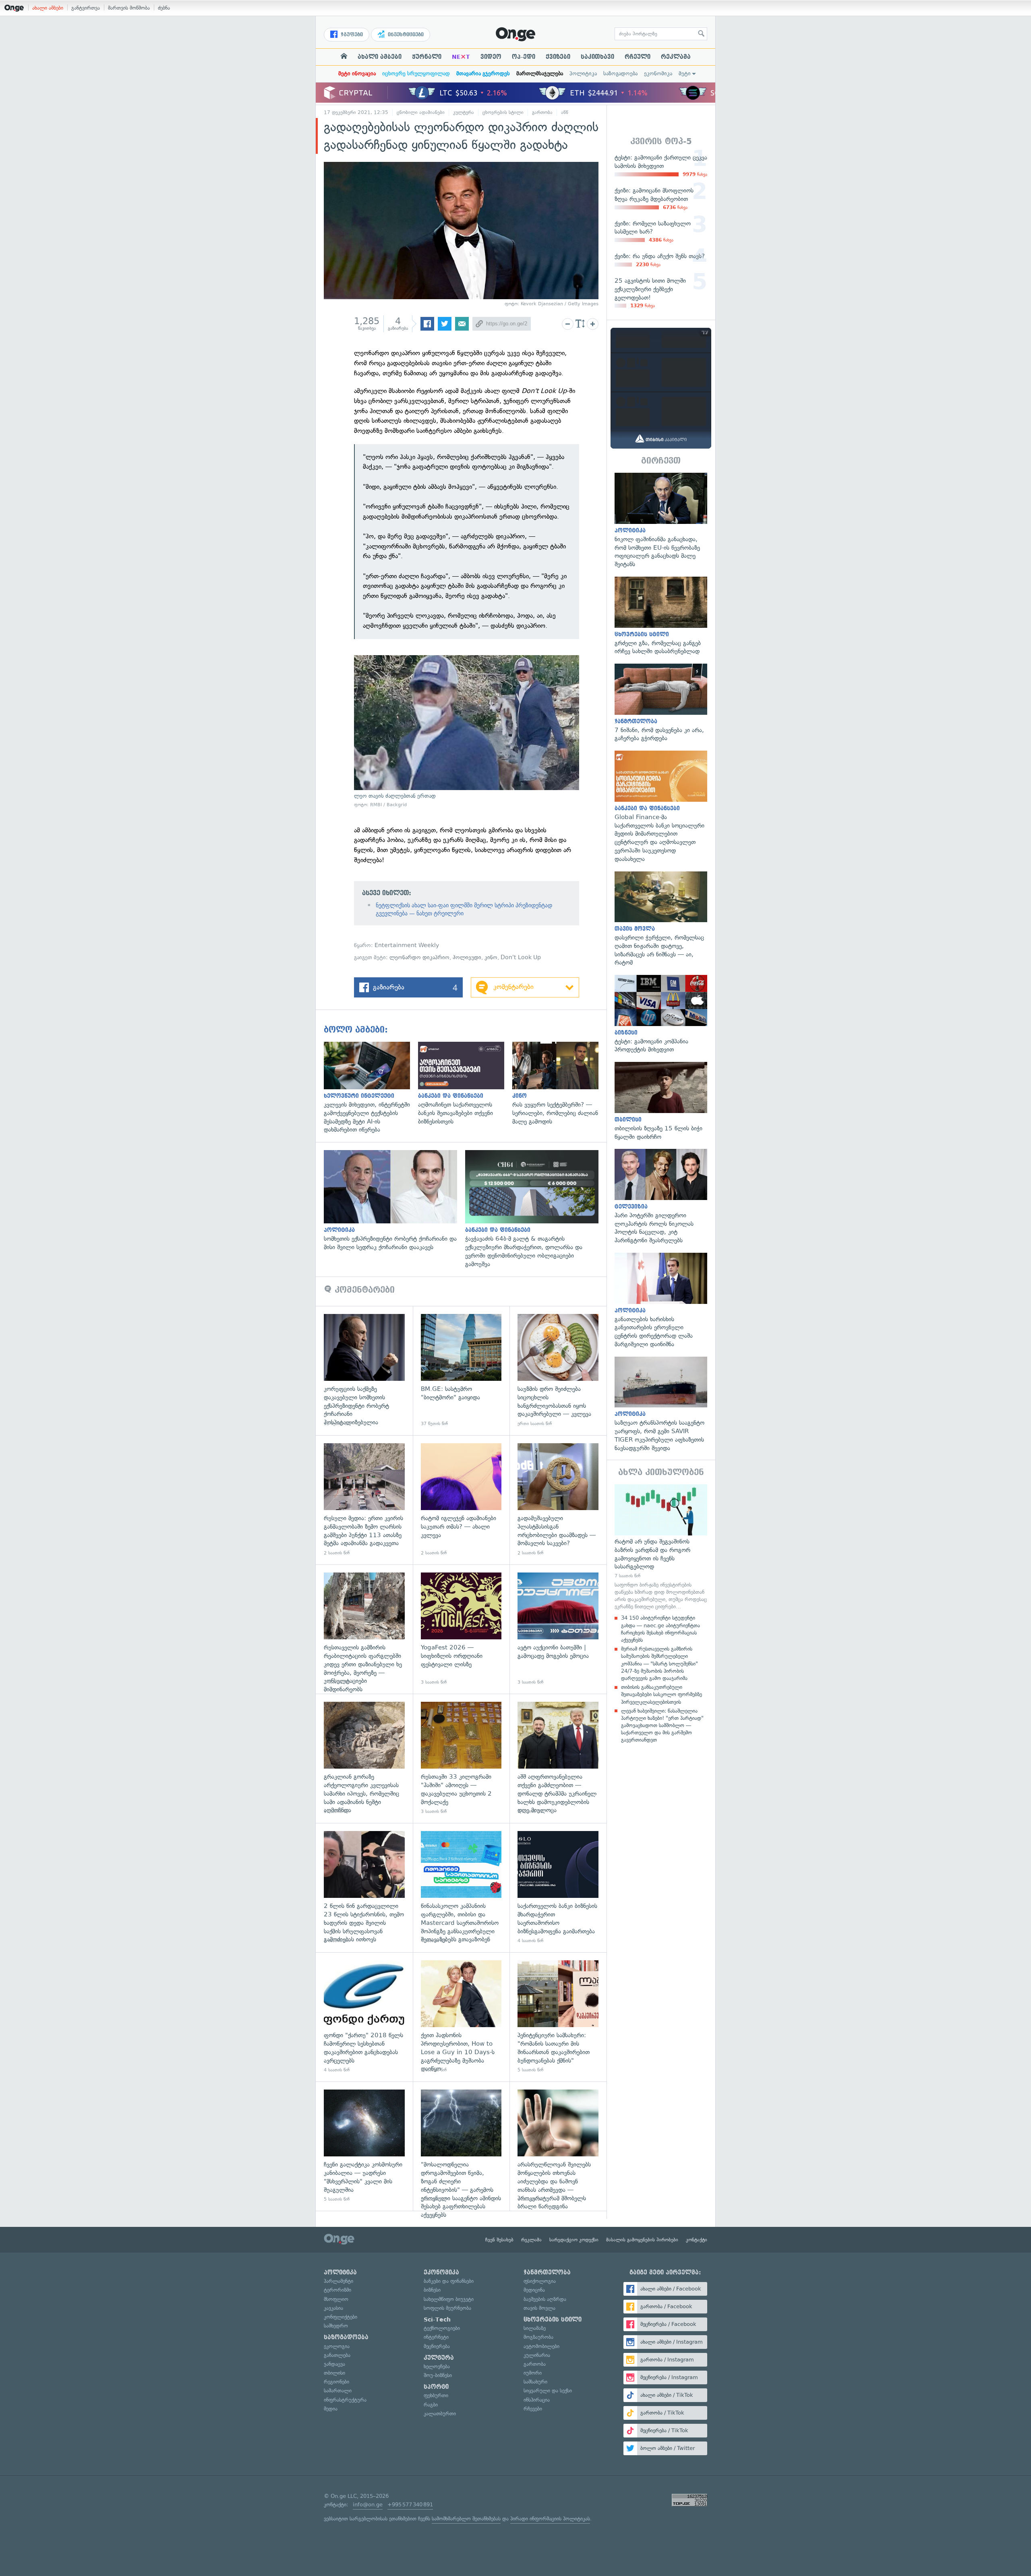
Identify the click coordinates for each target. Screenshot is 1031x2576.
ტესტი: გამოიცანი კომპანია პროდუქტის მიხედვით (661, 1014)
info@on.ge (368, 2505)
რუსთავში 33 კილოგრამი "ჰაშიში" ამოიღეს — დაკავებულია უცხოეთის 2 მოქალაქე (461, 1758)
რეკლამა (676, 57)
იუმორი (533, 2373)
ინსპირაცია (537, 2400)
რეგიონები (336, 2382)
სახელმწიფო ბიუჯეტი (449, 2299)
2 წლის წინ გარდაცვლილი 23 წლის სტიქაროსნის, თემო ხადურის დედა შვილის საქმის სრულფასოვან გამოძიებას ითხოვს (364, 1888)
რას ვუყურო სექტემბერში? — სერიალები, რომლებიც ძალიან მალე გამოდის (559, 1084)
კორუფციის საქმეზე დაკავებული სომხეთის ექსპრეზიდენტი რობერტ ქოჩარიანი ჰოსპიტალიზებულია (364, 1371)
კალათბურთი (440, 2414)
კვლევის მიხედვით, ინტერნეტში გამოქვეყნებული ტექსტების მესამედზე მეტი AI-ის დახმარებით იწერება (371, 1088)
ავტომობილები (541, 2346)
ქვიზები (558, 57)
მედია (331, 2409)
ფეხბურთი (436, 2395)
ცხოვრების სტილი (503, 112)
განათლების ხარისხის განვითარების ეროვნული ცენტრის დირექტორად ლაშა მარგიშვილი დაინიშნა (661, 1301)
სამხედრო (336, 2326)
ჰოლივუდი (467, 957)
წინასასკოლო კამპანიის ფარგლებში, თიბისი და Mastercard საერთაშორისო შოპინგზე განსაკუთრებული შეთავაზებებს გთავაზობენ (461, 1888)
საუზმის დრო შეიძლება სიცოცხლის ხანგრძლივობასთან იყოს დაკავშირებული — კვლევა (558, 1371)
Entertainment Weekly (407, 945)
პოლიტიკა (583, 73)
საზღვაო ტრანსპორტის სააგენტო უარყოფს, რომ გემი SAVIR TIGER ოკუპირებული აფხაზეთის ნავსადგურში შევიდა (661, 1405)
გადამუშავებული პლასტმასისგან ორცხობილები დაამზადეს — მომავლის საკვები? (558, 1500)
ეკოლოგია (337, 2346)
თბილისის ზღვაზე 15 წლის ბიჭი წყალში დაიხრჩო (661, 1101)
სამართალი (338, 2391)
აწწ (565, 112)
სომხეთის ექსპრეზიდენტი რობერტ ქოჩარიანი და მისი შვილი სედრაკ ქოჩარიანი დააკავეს (394, 1201)
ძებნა (164, 8)
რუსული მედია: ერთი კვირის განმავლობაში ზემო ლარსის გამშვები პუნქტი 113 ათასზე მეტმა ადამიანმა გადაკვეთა (364, 1500)
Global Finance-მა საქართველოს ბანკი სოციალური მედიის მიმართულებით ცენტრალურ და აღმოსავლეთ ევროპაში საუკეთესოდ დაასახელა (661, 807)
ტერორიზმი (337, 2290)
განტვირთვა (86, 8)
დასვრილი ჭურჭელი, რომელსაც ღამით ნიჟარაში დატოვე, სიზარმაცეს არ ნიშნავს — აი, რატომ (661, 919)
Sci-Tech (437, 2319)
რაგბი (431, 2405)
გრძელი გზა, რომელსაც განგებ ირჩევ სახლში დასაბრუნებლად (661, 616)
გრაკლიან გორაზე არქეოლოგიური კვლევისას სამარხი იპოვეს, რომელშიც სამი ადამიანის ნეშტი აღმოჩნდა (364, 1758)
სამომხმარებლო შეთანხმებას (466, 2519)
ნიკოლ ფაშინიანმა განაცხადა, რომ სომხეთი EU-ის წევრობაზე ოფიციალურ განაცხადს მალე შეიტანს (661, 521)
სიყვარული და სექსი (548, 2391)
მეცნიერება (437, 2346)
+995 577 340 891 (410, 2505)
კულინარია (537, 2355)
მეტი (685, 73)
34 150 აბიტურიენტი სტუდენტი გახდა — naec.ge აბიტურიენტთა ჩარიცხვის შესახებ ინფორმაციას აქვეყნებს (660, 1629)
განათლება (337, 2355)
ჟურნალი (427, 57)
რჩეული (638, 57)
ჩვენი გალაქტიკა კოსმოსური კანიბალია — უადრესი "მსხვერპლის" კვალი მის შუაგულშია (364, 2146)
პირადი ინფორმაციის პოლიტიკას (550, 2519)
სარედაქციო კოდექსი (574, 2240)
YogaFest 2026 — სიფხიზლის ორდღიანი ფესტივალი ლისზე (461, 1629)
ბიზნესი (432, 2290)
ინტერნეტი (436, 2337)
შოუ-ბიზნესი (438, 2375)
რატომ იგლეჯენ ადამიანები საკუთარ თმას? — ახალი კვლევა (461, 1500)
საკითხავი (597, 57)
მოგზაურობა (538, 2337)
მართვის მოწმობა (129, 8)
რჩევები (533, 2409)
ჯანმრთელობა (547, 2272)
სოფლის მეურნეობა (447, 2308)
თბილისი (334, 2373)
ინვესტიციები (405, 35)
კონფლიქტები (341, 2317)
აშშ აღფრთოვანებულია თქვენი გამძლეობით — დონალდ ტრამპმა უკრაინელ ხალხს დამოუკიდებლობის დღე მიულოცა (558, 1758)
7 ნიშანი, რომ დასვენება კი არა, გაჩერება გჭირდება (661, 703)
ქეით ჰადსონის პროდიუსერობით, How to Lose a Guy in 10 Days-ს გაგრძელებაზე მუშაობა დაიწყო (461, 2017)
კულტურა (464, 112)
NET (461, 57)
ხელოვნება (437, 2366)
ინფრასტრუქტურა (345, 2400)
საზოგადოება (620, 73)
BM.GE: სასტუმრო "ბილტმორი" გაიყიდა (461, 1371)
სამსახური (535, 2382)
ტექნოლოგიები (442, 2328)
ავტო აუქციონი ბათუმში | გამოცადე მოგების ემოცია (558, 1629)
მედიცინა (534, 2290)
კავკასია (333, 2308)
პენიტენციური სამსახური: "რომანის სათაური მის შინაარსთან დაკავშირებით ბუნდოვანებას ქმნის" (558, 2017)
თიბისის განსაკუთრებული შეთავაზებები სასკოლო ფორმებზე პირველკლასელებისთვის (661, 1694)
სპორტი (436, 2387)
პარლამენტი (338, 2281)
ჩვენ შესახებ (499, 2240)
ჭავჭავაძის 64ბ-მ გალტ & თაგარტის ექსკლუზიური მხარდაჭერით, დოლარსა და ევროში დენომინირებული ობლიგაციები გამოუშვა (536, 1209)
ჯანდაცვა (334, 2364)
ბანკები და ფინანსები (449, 2281)
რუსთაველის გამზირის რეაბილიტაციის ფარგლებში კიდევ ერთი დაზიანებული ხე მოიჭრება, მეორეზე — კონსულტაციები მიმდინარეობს (364, 1629)
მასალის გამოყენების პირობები (642, 2240)
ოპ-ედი (524, 57)
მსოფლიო (336, 2299)
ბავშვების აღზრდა (545, 2299)
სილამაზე (535, 2328)
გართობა (542, 112)
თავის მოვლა (539, 2308)
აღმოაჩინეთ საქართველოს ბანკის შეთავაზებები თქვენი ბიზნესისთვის (465, 1084)
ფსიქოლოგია (540, 2281)
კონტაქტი (697, 2240)
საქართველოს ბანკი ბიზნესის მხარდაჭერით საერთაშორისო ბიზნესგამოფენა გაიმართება (558, 1888)
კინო (491, 957)
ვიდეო (491, 57)
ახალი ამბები (48, 8)
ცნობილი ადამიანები (421, 112)
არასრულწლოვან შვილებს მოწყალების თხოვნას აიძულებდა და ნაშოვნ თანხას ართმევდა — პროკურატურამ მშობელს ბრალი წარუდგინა (558, 2146)
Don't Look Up (521, 957)
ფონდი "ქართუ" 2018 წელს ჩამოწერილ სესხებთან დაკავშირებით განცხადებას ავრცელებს (364, 2017)
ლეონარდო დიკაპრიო (419, 957)
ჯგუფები (351, 35)
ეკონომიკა (658, 73)
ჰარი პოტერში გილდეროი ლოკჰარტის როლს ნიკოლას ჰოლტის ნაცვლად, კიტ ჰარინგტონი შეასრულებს (661, 1197)
